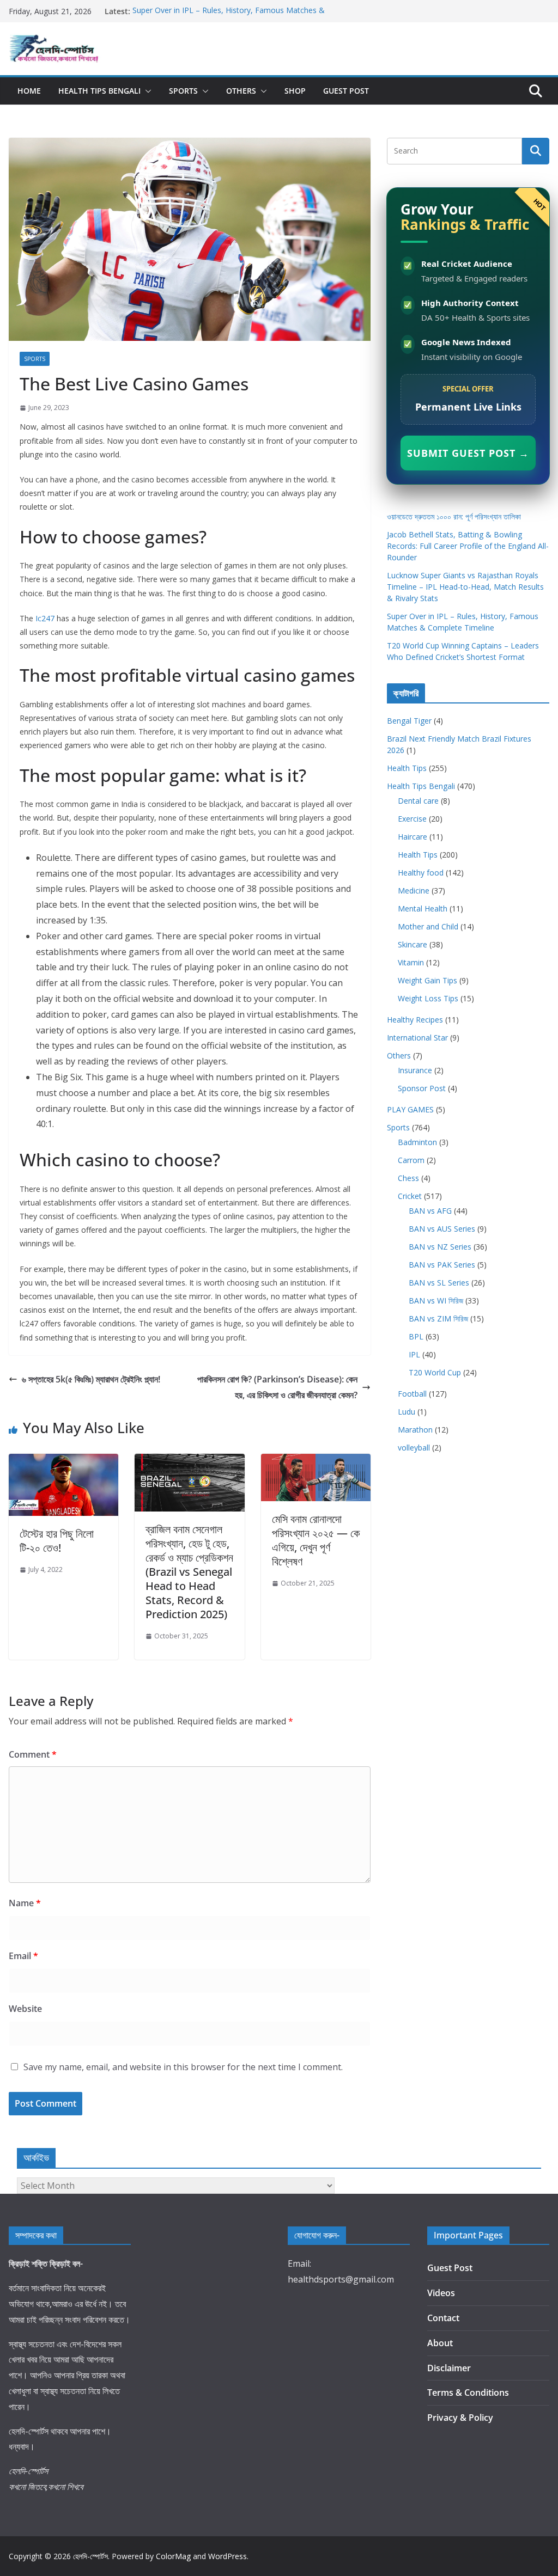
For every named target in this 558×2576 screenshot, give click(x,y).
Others (241, 91)
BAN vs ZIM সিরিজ (438, 1318)
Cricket (410, 1196)
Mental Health (423, 908)
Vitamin (411, 962)
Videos (441, 2293)
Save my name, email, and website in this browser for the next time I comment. (183, 2067)
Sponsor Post (422, 1088)
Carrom (411, 1160)
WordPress (228, 2556)
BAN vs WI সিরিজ (436, 1301)
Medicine (414, 891)
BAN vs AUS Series (442, 1229)
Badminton (417, 1142)
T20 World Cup (435, 1372)
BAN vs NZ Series (440, 1247)
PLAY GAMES (410, 1109)
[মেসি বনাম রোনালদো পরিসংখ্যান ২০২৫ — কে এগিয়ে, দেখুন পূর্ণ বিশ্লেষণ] (316, 1461)
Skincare (413, 944)
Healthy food (421, 873)
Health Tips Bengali (99, 91)
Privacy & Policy (460, 2418)
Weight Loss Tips (428, 998)
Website (25, 2009)
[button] (146, 91)
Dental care (418, 801)
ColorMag (173, 2556)
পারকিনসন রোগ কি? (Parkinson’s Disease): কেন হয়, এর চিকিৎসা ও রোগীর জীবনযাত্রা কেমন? (277, 1387)
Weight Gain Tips (427, 980)
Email (23, 1956)
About (440, 2343)
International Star (417, 1038)
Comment (33, 1754)
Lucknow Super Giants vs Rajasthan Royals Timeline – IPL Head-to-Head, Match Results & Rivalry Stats (465, 587)
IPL (414, 1354)
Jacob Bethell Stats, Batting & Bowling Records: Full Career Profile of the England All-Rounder (468, 546)
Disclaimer (449, 2368)
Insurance (415, 1070)
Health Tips (407, 768)
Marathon (415, 1430)
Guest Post (346, 91)
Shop (295, 91)
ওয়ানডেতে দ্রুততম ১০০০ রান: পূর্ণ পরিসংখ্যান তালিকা (454, 516)
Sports (183, 91)
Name (25, 1903)
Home (29, 91)
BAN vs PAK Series (442, 1265)
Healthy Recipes (415, 1020)
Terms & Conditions (468, 2393)
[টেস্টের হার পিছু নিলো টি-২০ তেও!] (63, 1461)
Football (412, 1394)
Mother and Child (428, 926)
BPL (416, 1336)
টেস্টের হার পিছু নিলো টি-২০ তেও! (57, 1541)
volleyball (414, 1448)
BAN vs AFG (430, 1211)
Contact (443, 2318)
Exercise (412, 819)
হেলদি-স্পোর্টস (90, 2556)
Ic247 (45, 618)
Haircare (413, 837)
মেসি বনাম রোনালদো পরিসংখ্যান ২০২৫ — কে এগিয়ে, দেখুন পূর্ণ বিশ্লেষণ (316, 1540)
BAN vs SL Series (439, 1283)
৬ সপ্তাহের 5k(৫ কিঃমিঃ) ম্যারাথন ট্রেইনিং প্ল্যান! (91, 1379)
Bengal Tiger (409, 721)
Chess (408, 1178)
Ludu (407, 1412)
